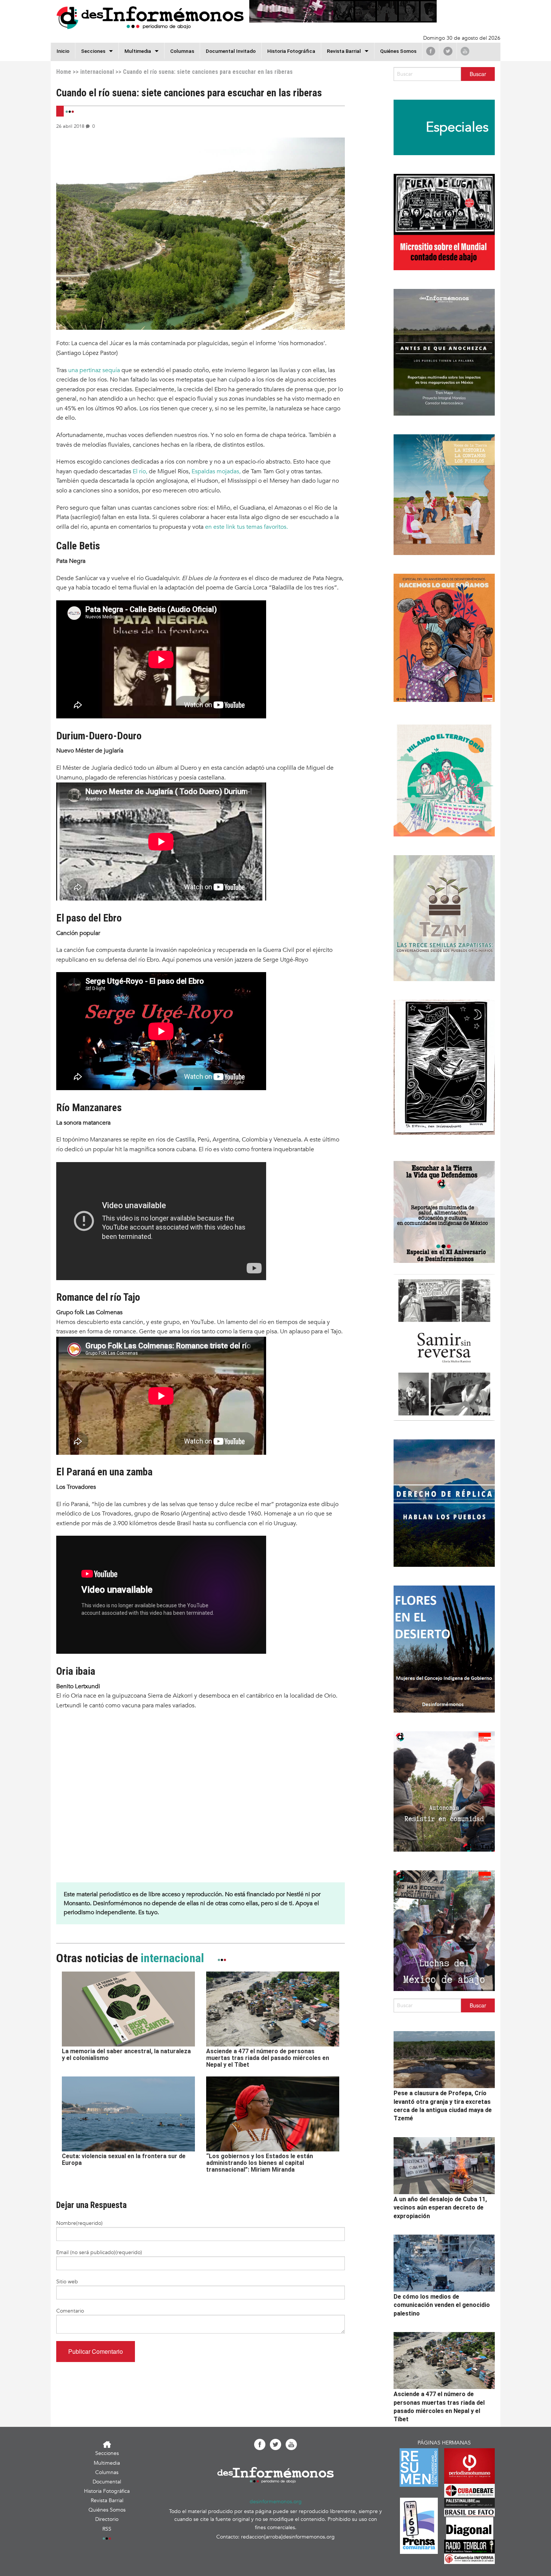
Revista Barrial (344, 51)
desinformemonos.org (276, 2502)
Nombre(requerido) (79, 2223)
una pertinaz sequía (94, 370)
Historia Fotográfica (291, 51)
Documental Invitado (231, 51)
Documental (107, 2482)
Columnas (182, 51)
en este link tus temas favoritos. (246, 527)
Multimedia (138, 51)
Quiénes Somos (398, 51)
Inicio (63, 51)
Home (64, 72)
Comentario (70, 2311)
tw (448, 51)
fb (431, 51)
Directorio (107, 2519)
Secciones (107, 2453)
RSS (107, 2529)
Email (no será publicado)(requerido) (99, 2252)
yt (465, 51)
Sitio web (67, 2282)
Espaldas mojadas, (215, 471)
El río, (140, 471)
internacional (97, 72)
